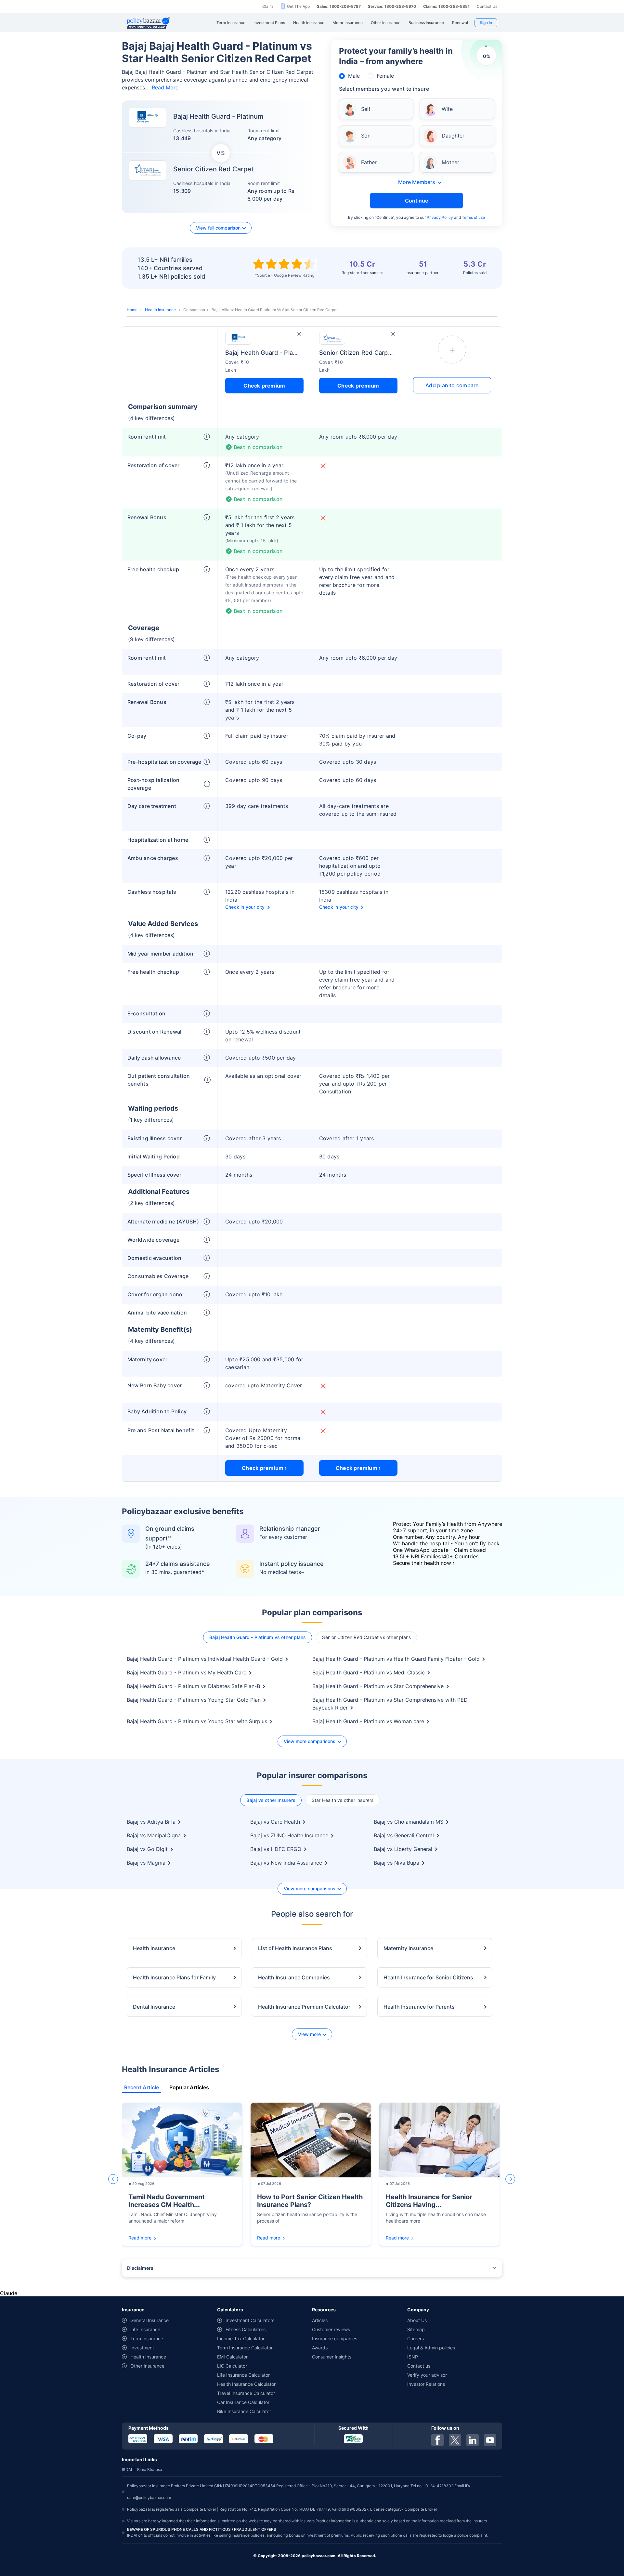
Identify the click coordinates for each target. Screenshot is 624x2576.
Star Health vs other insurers (343, 1800)
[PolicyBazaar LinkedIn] (473, 2440)
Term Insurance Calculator (245, 2348)
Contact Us (487, 6)
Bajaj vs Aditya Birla (151, 1822)
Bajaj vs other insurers (271, 1800)
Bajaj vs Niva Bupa (396, 1863)
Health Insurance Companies (294, 1977)
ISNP (413, 2357)
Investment (142, 2348)
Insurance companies (335, 2338)
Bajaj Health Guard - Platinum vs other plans (258, 1637)
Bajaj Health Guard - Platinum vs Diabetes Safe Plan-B (193, 1686)
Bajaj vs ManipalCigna (154, 1835)
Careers (416, 2338)
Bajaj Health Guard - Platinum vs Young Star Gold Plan (194, 1700)
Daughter (453, 136)
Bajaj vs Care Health (275, 1822)
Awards (320, 2348)
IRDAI (127, 2470)
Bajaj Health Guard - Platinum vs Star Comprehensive (378, 1686)
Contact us (419, 2366)
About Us (417, 2320)
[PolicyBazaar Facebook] (437, 2440)
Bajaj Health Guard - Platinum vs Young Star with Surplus (197, 1721)
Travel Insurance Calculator (246, 2393)
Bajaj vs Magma (146, 1863)
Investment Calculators (250, 2320)
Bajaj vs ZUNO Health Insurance (289, 1835)
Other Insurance (147, 2366)
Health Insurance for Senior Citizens (428, 1977)
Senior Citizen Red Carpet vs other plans (366, 1637)
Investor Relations (426, 2384)
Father (369, 162)
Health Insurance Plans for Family (174, 1977)
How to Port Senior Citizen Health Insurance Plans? (310, 2201)
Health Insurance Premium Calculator (304, 2007)
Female (385, 76)
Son (366, 136)
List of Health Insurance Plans (295, 1948)
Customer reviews (331, 2329)
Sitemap (416, 2329)
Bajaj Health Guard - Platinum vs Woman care (368, 1721)
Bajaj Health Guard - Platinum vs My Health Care (187, 1672)
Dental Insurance (154, 2007)
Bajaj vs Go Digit (147, 1849)
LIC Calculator (232, 2366)
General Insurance (149, 2320)
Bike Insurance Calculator (244, 2411)
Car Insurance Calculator (243, 2402)
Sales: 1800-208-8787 (339, 6)
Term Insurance (147, 2338)
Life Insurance (145, 2329)
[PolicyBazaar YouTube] (490, 2440)
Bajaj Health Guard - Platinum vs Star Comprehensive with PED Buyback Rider (390, 1704)
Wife (447, 109)
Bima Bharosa (150, 2470)
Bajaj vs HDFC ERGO (276, 1849)
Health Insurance (160, 310)
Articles (320, 2320)
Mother (450, 162)
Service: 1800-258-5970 (392, 6)
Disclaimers (140, 2268)
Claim (267, 6)
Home (132, 310)
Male (354, 76)
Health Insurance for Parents (419, 2007)
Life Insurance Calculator (243, 2375)
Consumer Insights (332, 2357)
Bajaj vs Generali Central (404, 1835)
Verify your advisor (427, 2375)
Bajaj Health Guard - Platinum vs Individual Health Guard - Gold (205, 1659)
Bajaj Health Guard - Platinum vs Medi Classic (369, 1672)
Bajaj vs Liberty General (403, 1849)
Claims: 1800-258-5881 (446, 6)
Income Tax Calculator (241, 2338)
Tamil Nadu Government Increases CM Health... (167, 2201)
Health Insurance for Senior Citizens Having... (429, 2201)
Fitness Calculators (246, 2329)
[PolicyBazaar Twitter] (455, 2440)
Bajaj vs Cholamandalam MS (409, 1822)
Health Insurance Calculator (246, 2384)
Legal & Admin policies (431, 2348)
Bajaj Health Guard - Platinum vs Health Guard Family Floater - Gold (396, 1659)
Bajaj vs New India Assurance (286, 1863)
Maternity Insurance (408, 1948)
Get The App (298, 6)
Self (366, 109)
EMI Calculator (232, 2357)
